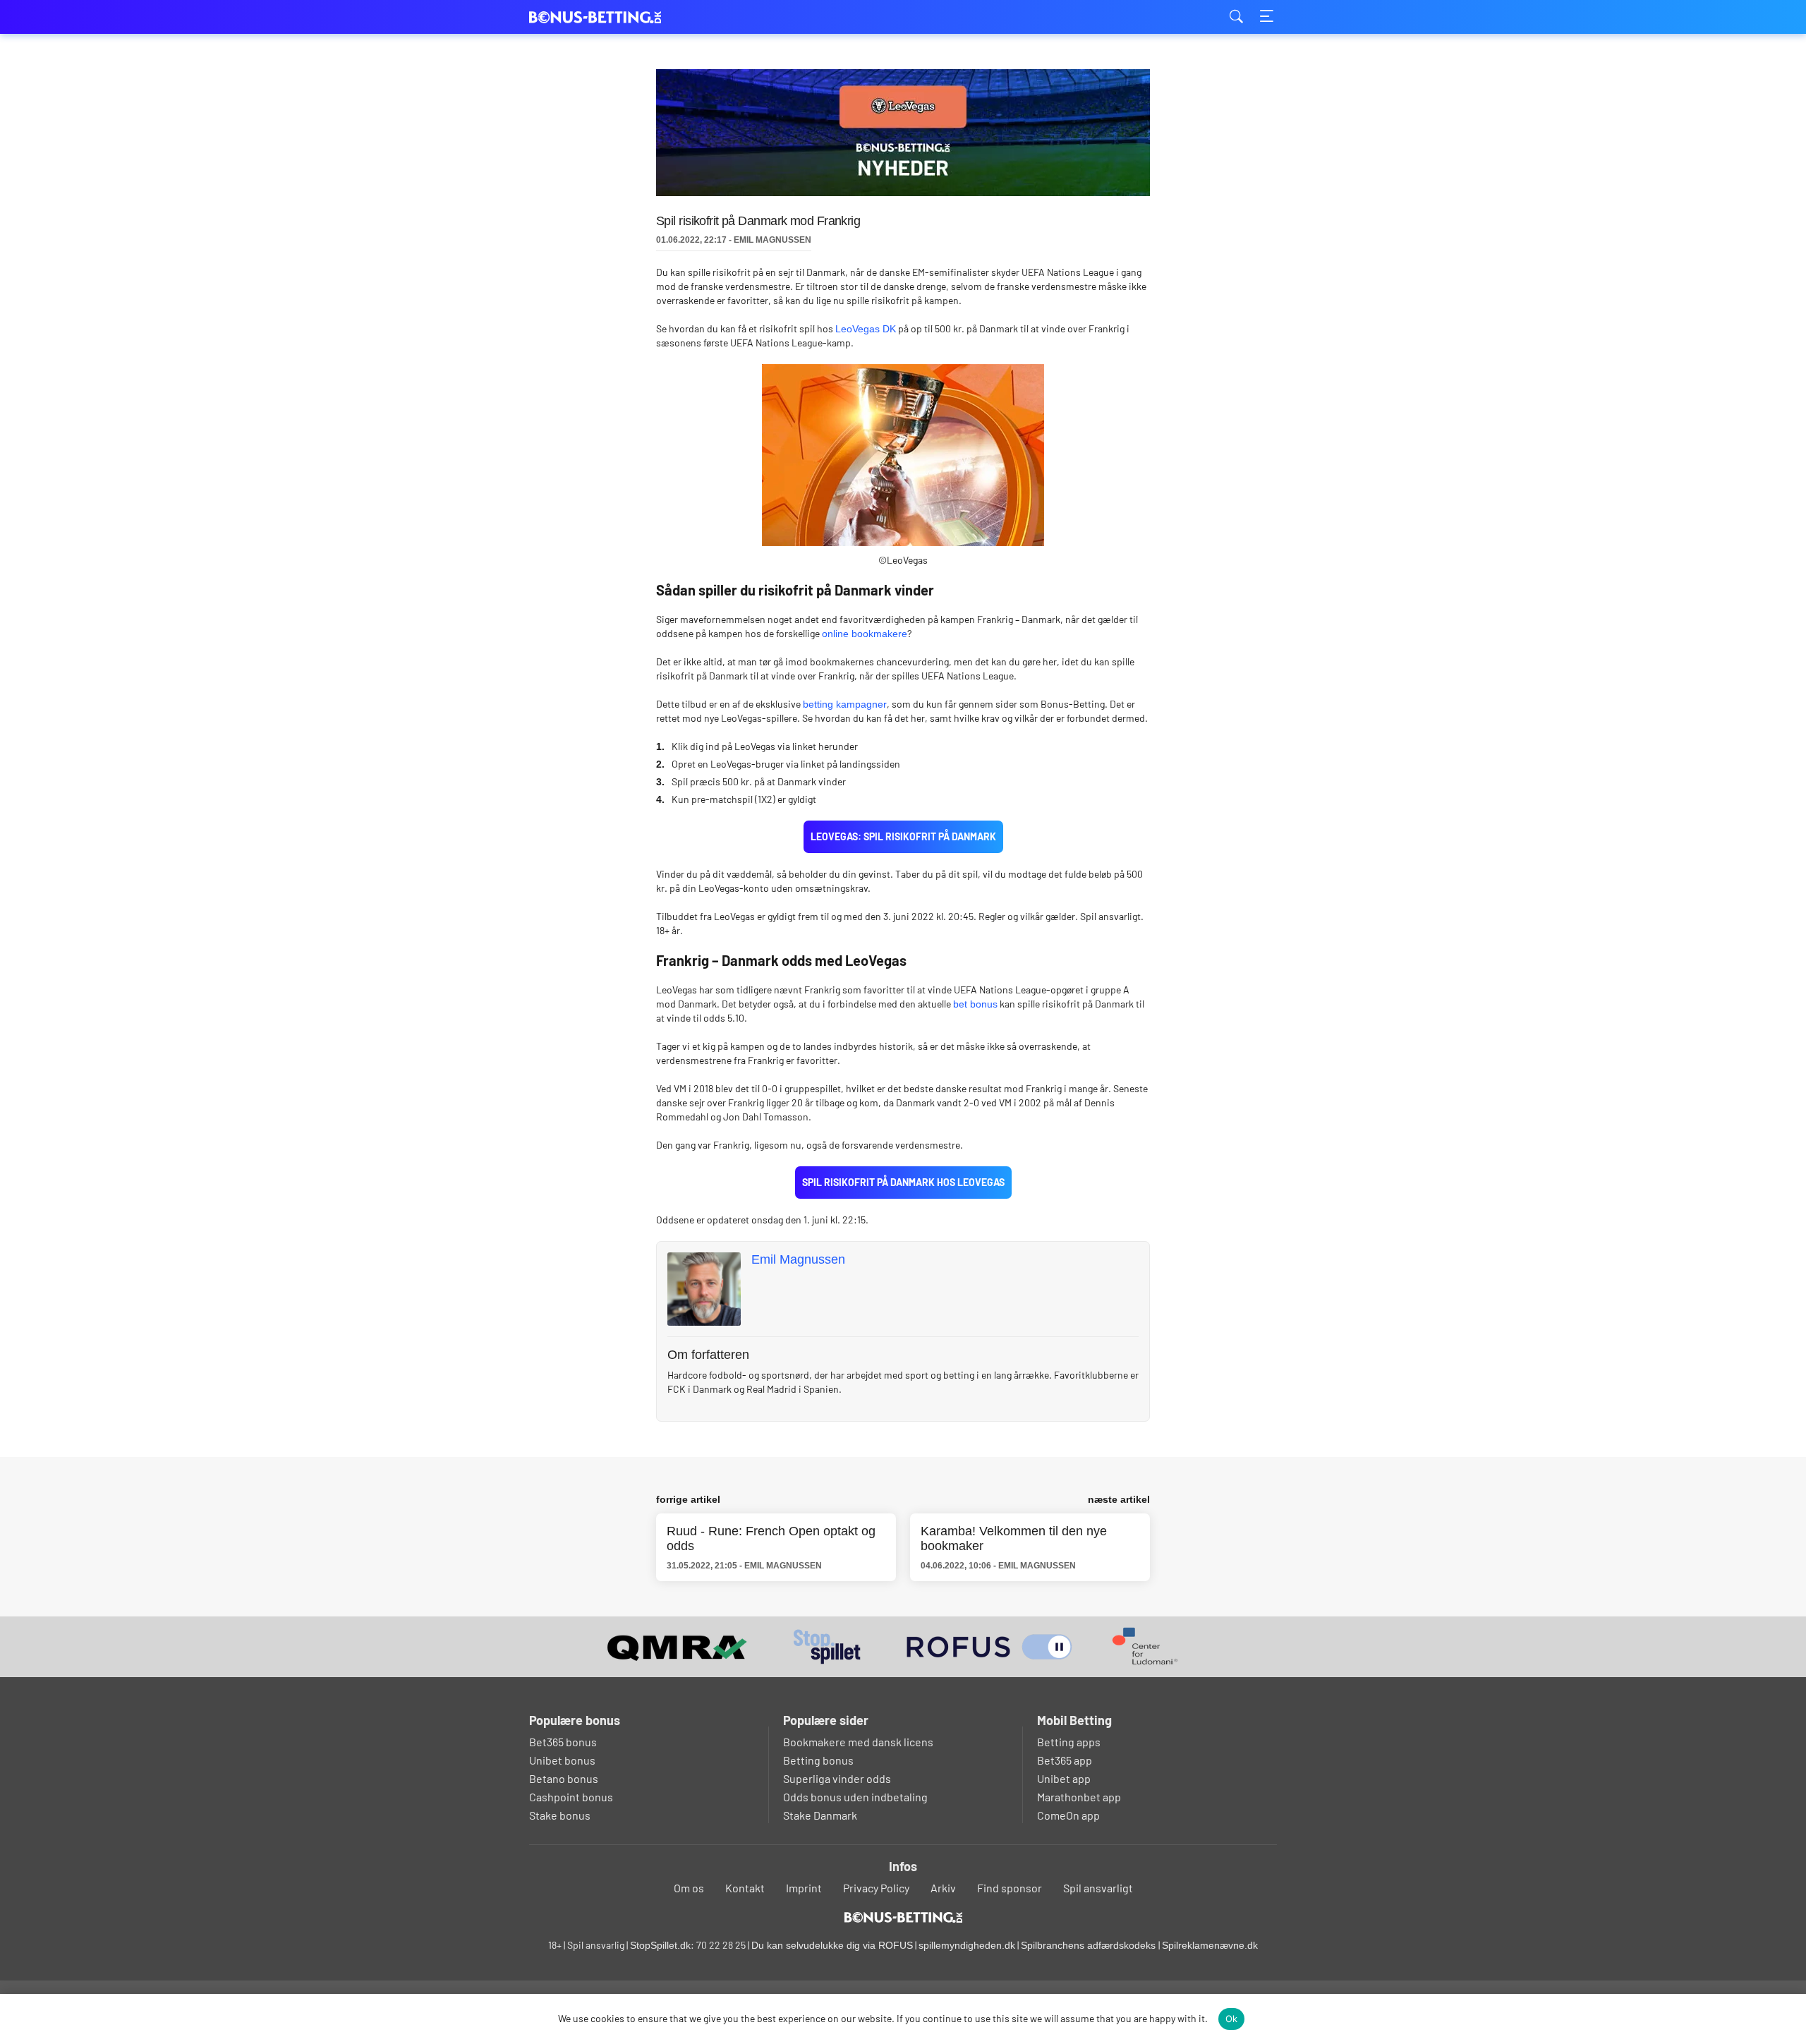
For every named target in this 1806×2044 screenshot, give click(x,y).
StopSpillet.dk (660, 1945)
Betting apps (1069, 1742)
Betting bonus (818, 1760)
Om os (689, 1888)
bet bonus (975, 1004)
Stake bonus (560, 1815)
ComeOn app (1068, 1815)
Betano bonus (564, 1778)
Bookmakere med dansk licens (858, 1742)
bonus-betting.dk (600, 17)
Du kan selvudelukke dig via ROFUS (832, 1945)
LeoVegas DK (866, 329)
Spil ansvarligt (1098, 1888)
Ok (1232, 2019)
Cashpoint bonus (571, 1797)
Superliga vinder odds (837, 1778)
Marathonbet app (1079, 1797)
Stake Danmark (820, 1815)
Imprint (804, 1888)
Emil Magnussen (798, 1259)
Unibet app (1064, 1778)
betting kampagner (845, 704)
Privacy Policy (876, 1888)
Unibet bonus (562, 1760)
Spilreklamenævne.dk (1210, 1945)
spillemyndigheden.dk (967, 1945)
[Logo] (903, 1917)
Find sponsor (1010, 1888)
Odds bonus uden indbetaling (855, 1797)
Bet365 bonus (563, 1742)
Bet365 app (1065, 1760)
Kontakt (745, 1888)
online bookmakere (865, 634)
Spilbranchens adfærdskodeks (1090, 1945)
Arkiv (943, 1888)
